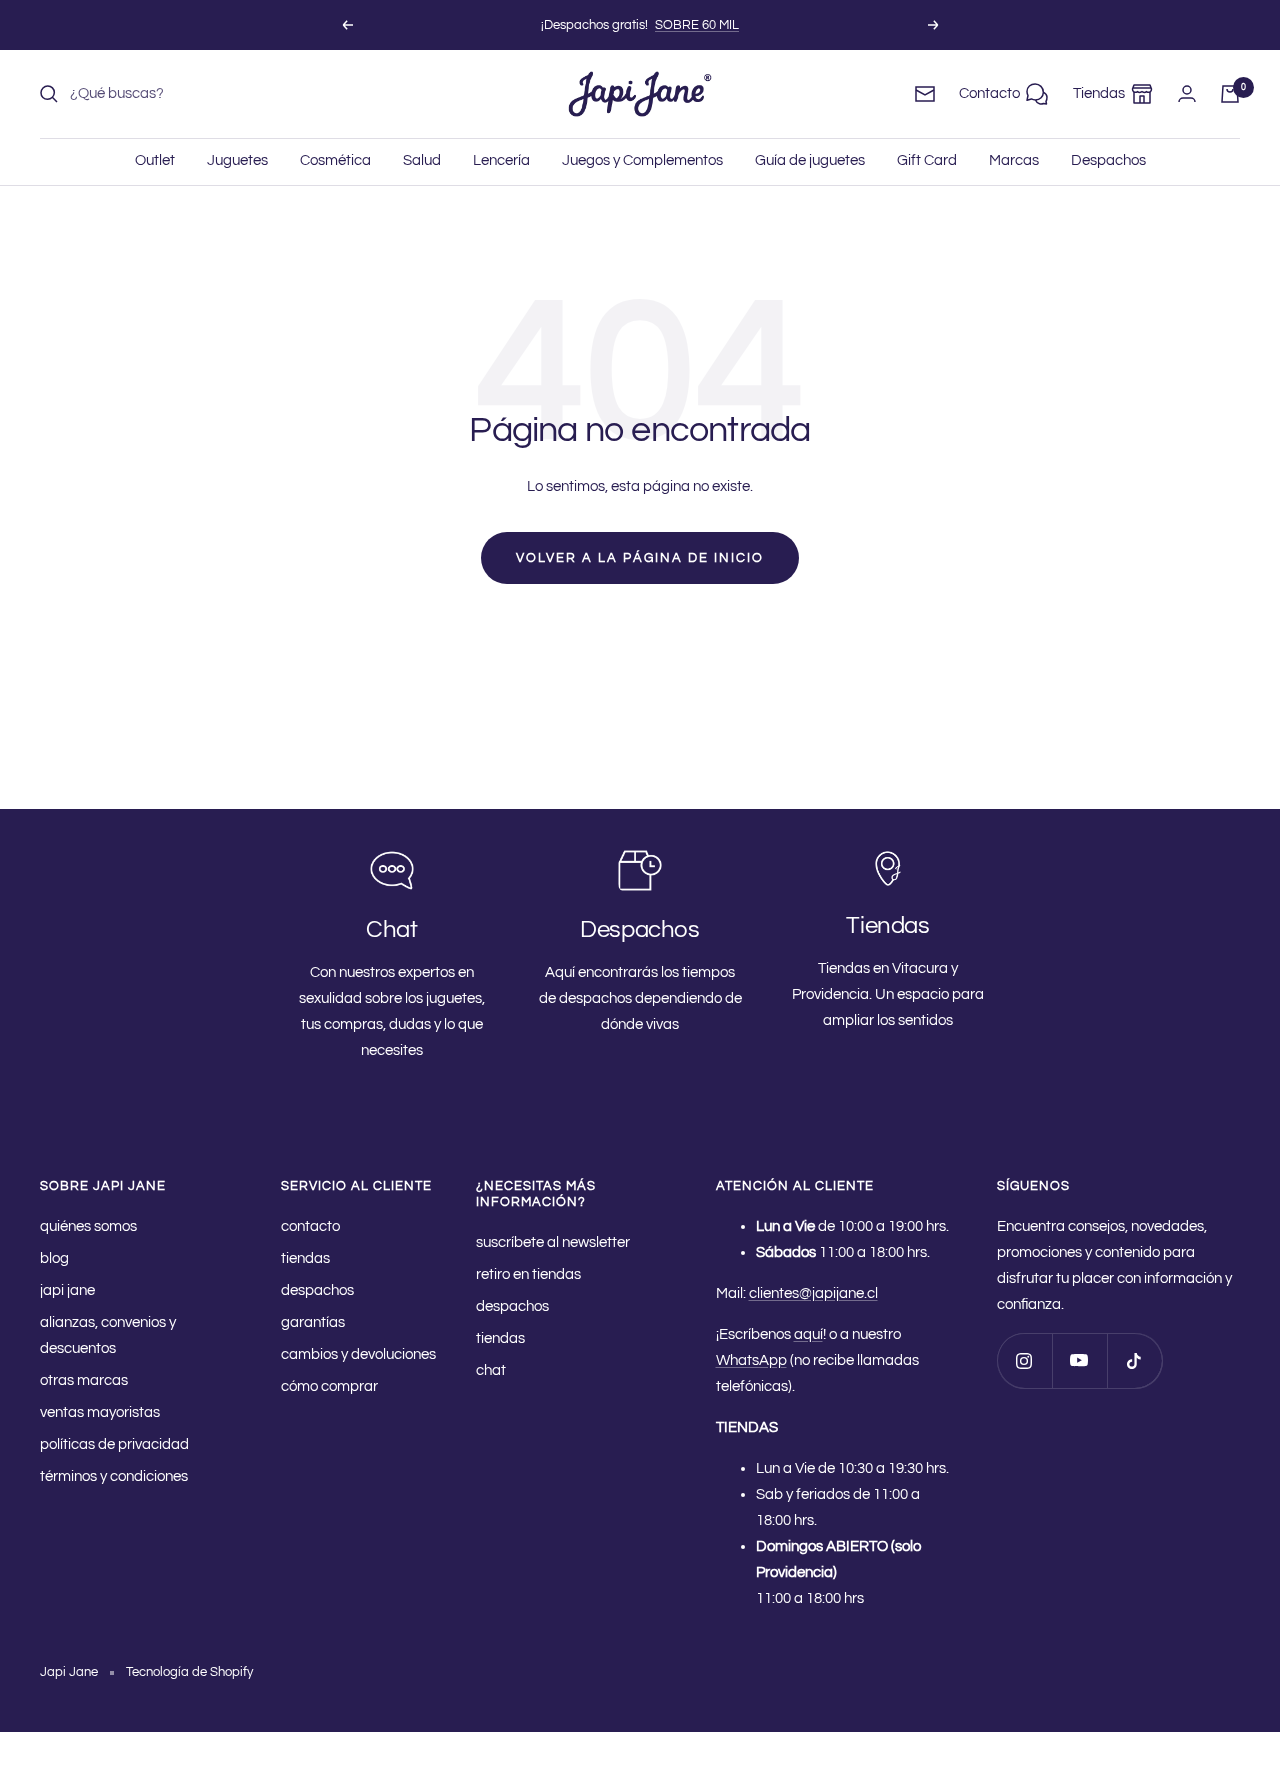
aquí (808, 1334)
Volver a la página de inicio (640, 558)
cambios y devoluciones (358, 1354)
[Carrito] (1230, 94)
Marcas (1014, 160)
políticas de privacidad (114, 1444)
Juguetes (237, 160)
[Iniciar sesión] (1187, 93)
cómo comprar (329, 1386)
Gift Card (927, 160)
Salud (422, 160)
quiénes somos (88, 1226)
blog (54, 1258)
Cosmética (335, 160)
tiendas (305, 1258)
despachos (317, 1290)
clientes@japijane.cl (813, 1293)
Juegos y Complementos (642, 160)
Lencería (501, 160)
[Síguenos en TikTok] (1134, 1360)
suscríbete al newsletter (553, 1242)
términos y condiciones (114, 1476)
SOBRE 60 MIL (697, 25)
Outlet (155, 160)
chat (491, 1370)
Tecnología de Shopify (189, 1672)
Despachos (1108, 160)
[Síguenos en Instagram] (1024, 1360)
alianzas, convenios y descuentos (108, 1335)
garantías (313, 1322)
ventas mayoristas (100, 1412)
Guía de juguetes (810, 160)
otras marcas (84, 1380)
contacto (310, 1226)
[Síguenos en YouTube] (1079, 1360)
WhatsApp (751, 1360)
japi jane (67, 1290)
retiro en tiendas (528, 1274)
